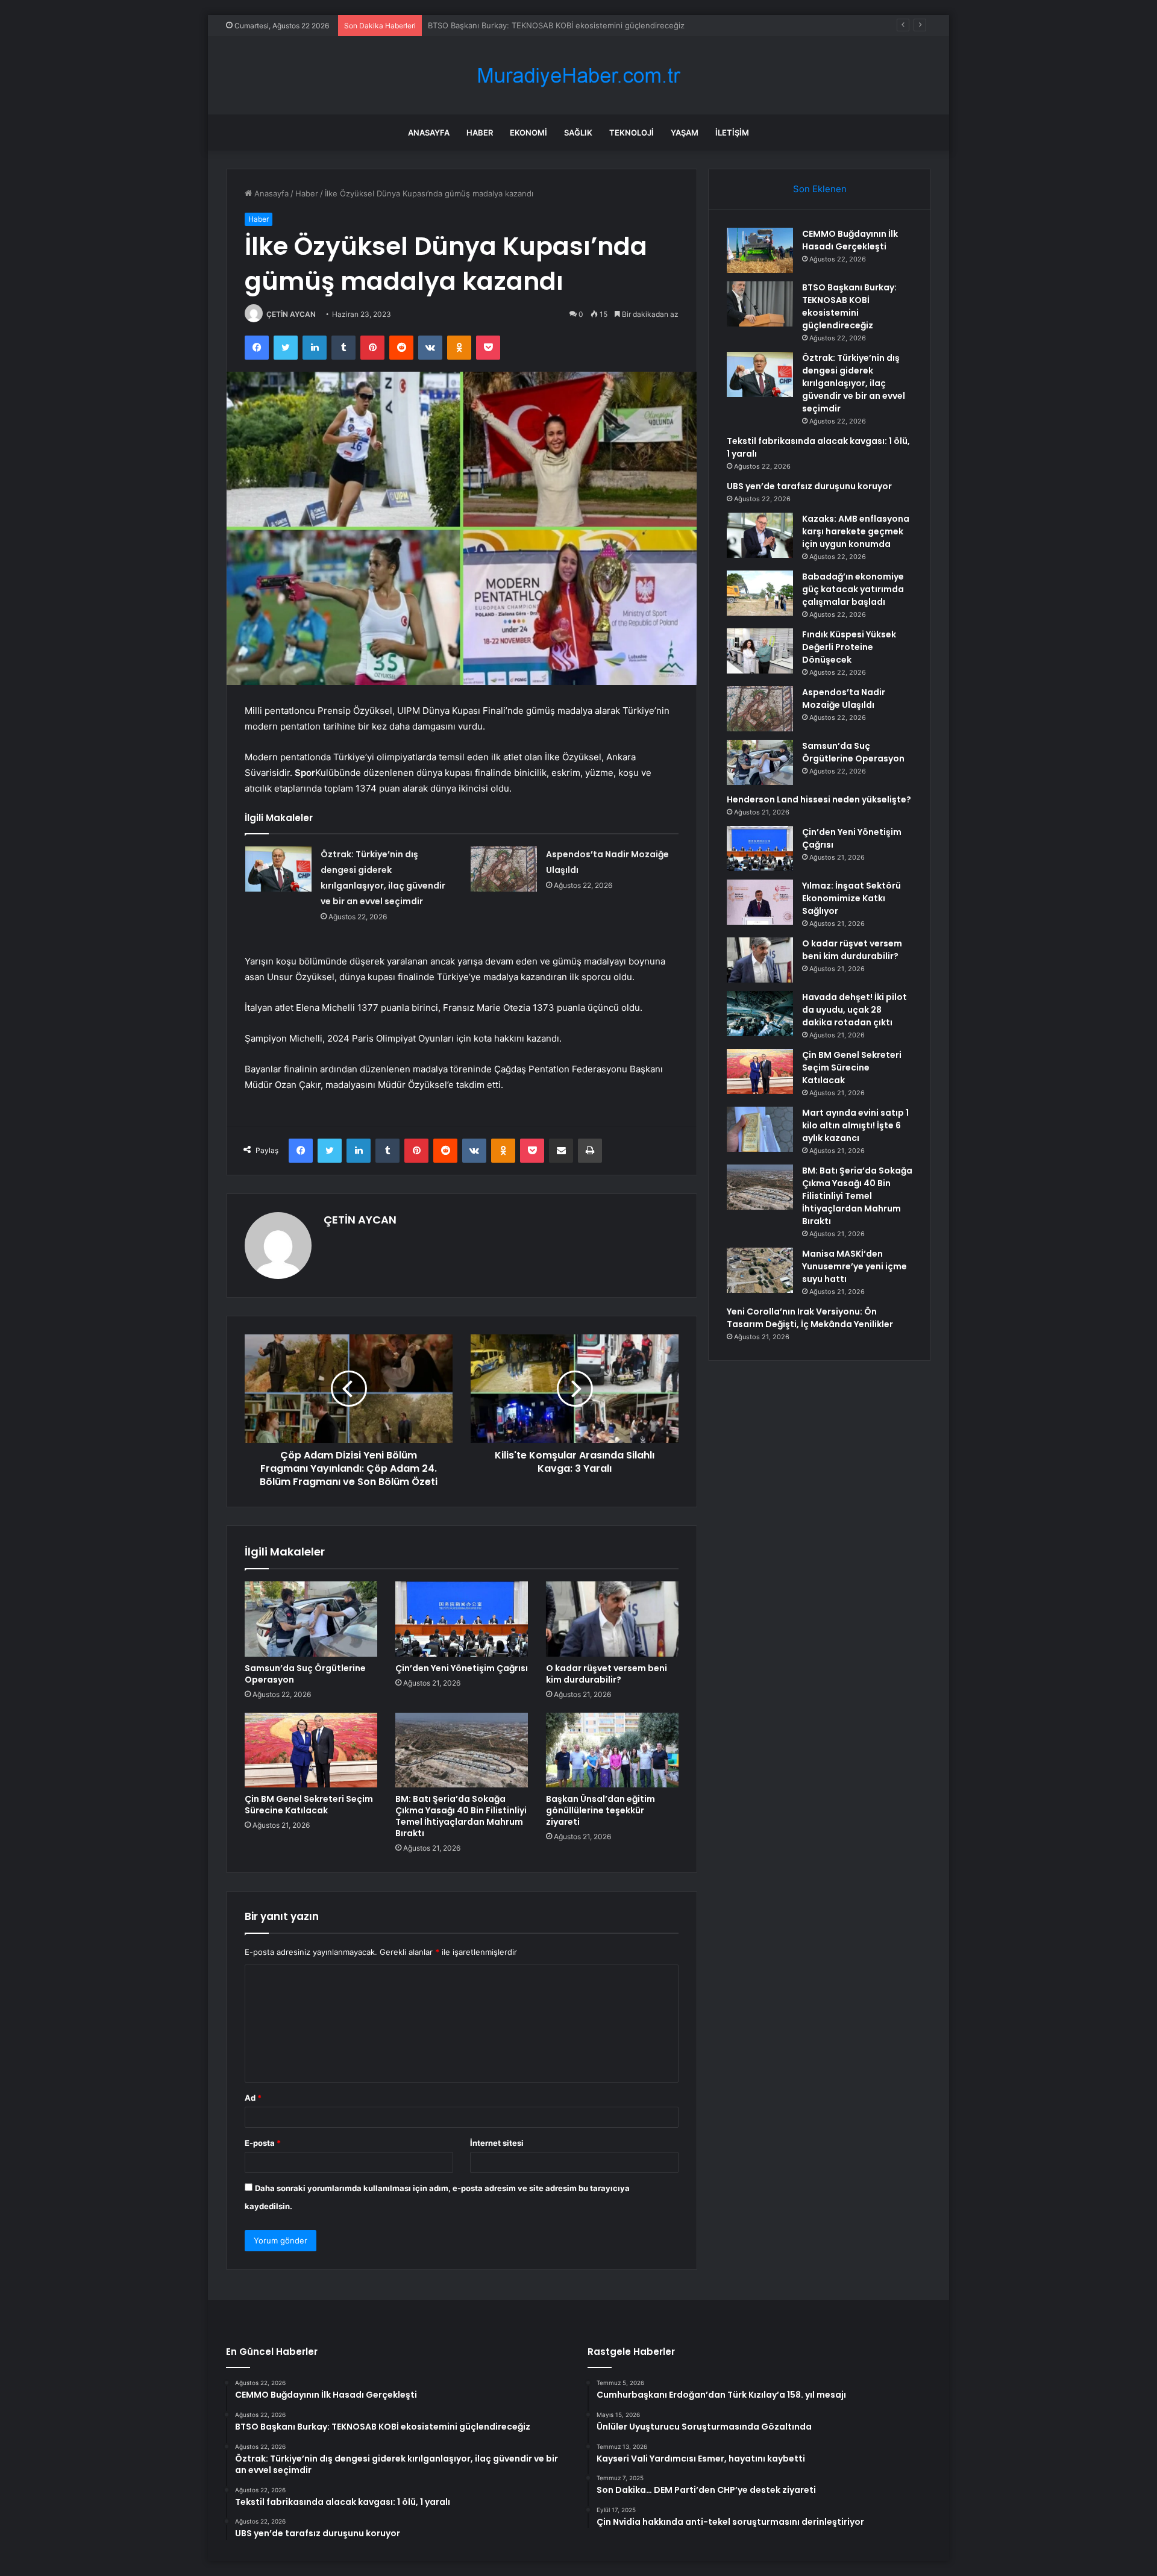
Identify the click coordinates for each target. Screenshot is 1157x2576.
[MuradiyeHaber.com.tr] (578, 76)
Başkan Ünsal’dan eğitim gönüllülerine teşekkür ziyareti (600, 1810)
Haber (480, 133)
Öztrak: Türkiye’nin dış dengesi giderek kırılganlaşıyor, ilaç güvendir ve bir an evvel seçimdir (599, 25)
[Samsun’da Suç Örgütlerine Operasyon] (311, 1619)
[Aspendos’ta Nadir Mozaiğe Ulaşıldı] (504, 869)
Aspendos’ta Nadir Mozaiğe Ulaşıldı (844, 699)
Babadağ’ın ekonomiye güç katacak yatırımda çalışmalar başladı (853, 589)
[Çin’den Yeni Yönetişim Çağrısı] (462, 1619)
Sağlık (578, 133)
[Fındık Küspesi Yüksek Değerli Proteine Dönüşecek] (760, 651)
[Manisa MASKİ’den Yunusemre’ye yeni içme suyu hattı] (760, 1270)
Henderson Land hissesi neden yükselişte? (819, 799)
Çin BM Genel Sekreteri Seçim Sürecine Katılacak (309, 1805)
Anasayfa (429, 133)
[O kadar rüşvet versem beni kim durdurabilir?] (612, 1619)
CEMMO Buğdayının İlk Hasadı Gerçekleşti (850, 240)
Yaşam (685, 133)
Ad (253, 2098)
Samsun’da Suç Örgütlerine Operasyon (305, 1674)
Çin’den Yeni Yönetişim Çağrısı (462, 1668)
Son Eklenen (820, 189)
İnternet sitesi (497, 2143)
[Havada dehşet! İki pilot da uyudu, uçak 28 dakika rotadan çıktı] (760, 1014)
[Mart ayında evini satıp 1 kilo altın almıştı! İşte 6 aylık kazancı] (760, 1129)
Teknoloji (632, 133)
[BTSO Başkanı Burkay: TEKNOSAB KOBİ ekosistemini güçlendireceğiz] (760, 304)
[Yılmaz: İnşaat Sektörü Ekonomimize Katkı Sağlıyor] (760, 902)
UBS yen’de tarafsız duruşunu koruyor (809, 486)
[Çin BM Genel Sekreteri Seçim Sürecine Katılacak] (311, 1750)
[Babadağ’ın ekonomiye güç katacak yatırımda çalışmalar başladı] (760, 593)
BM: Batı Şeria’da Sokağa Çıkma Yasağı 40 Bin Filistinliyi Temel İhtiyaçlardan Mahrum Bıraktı (461, 1816)
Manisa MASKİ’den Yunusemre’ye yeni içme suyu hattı (854, 1266)
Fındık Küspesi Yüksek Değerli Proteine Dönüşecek (849, 647)
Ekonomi (528, 133)
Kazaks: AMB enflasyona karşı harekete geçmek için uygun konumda (856, 531)
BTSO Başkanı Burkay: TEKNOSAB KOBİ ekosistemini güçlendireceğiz (849, 306)
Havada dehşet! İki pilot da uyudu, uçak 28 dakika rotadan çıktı (854, 1010)
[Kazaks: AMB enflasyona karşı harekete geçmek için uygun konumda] (760, 535)
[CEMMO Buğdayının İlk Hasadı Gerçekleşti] (760, 250)
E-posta (263, 2143)
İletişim (732, 133)
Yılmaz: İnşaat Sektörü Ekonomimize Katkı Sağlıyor (851, 898)
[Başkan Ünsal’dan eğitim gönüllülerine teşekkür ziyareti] (612, 1750)
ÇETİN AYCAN (291, 314)
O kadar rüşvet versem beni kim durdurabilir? (607, 1674)
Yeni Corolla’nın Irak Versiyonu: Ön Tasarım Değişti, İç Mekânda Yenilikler (810, 1318)
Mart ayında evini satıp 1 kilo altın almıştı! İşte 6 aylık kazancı (855, 1125)
